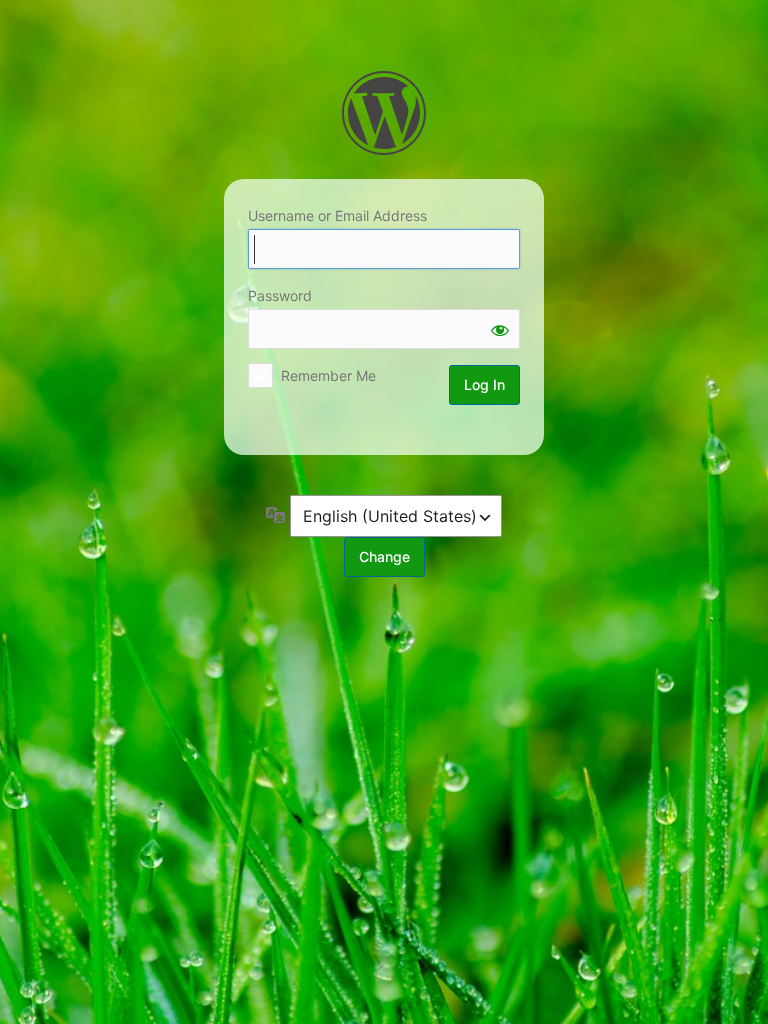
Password (280, 295)
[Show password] (500, 329)
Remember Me (328, 375)
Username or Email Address (337, 215)
